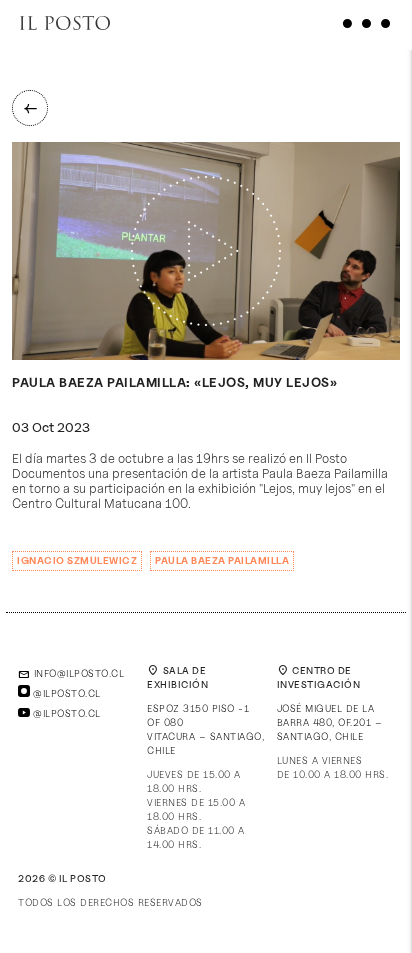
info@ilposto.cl (71, 673)
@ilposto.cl (65, 693)
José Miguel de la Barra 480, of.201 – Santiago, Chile (330, 722)
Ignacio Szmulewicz (77, 560)
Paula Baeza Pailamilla (222, 560)
